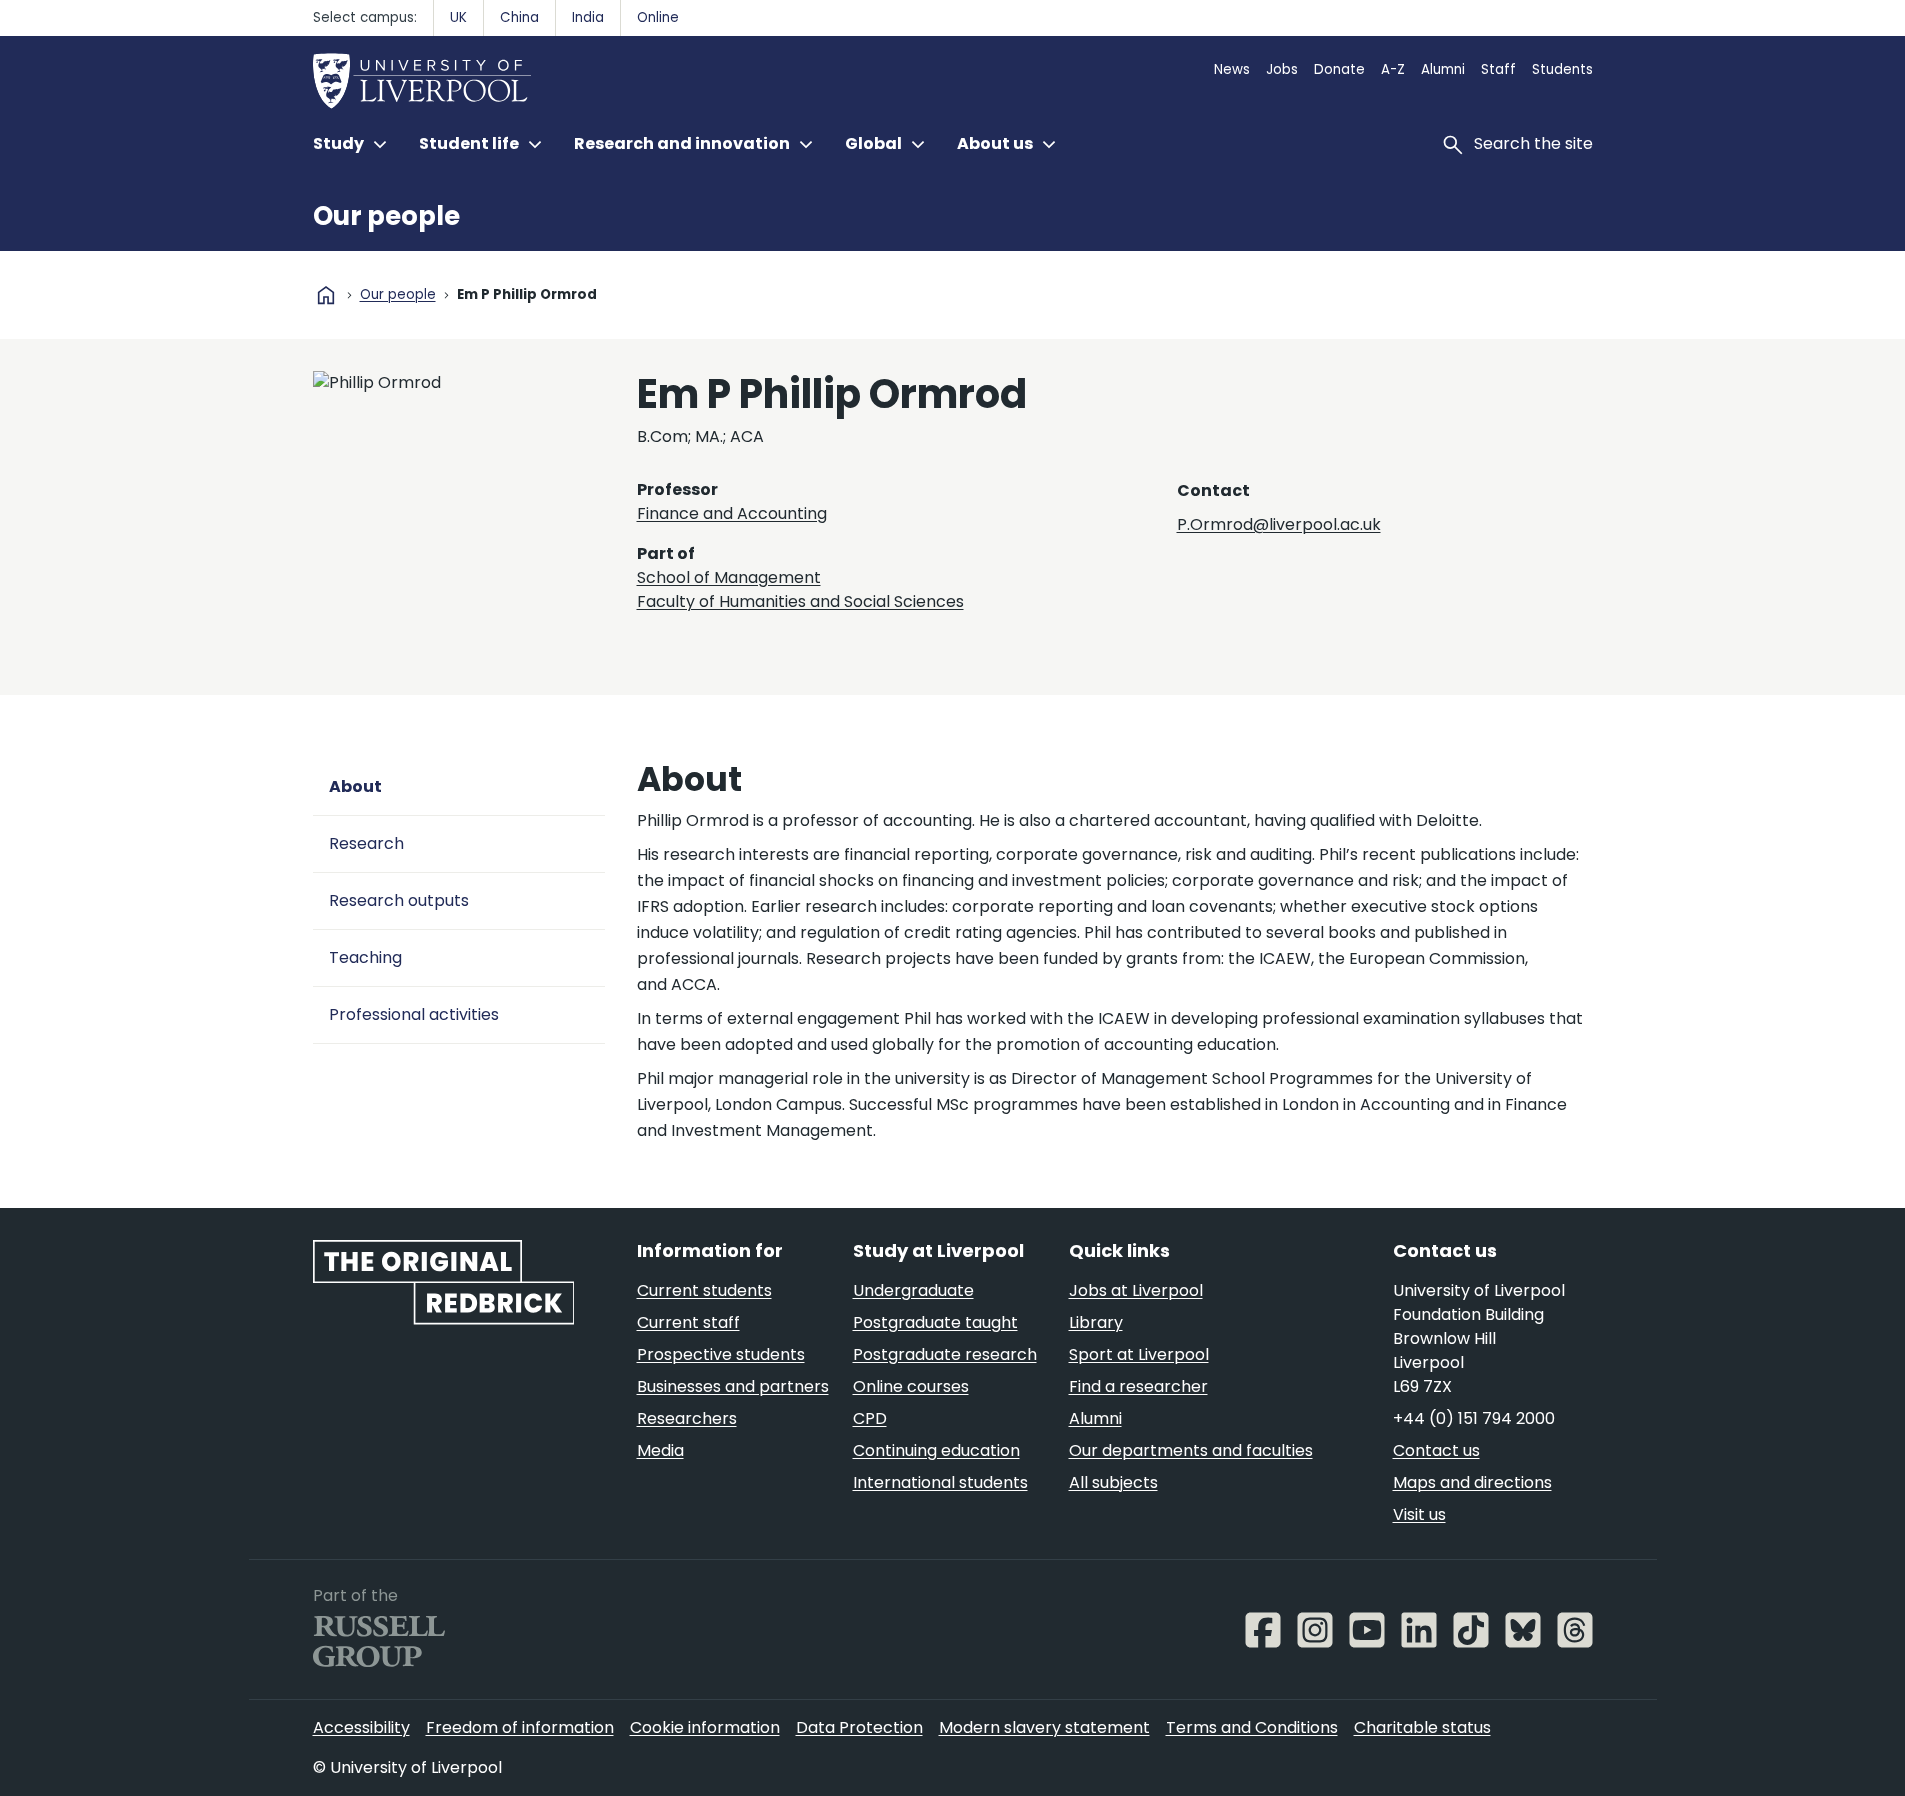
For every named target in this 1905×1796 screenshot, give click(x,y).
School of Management (729, 577)
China (519, 17)
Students (1562, 69)
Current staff (688, 1322)
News (1232, 69)
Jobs (1282, 69)
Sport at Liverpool (1139, 1354)
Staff (1498, 69)
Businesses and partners (733, 1386)
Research (366, 843)
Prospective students (721, 1354)
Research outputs (399, 900)
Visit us (1419, 1514)
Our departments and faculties (1191, 1450)
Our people (386, 216)
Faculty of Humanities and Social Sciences (800, 601)
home (326, 295)
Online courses (911, 1386)
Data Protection (859, 1727)
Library (1096, 1322)
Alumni (1443, 69)
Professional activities (414, 1014)
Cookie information (705, 1727)
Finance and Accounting (732, 513)
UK (458, 17)
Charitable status (1422, 1727)
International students (940, 1482)
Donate (1339, 69)
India (588, 17)
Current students (704, 1290)
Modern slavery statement (1044, 1727)
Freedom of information (520, 1727)
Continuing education (936, 1450)
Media (660, 1450)
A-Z (1393, 69)
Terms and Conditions (1252, 1727)
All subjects (1113, 1482)
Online (658, 17)
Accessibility (361, 1727)
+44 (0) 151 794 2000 (1474, 1418)
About (355, 786)
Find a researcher (1138, 1386)
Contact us (1436, 1450)
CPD (870, 1418)
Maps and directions (1472, 1482)
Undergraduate (913, 1290)
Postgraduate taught (935, 1322)
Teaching (365, 957)
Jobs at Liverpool (1136, 1290)
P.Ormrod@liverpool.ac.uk (1279, 524)
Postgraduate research (945, 1354)
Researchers (687, 1418)
